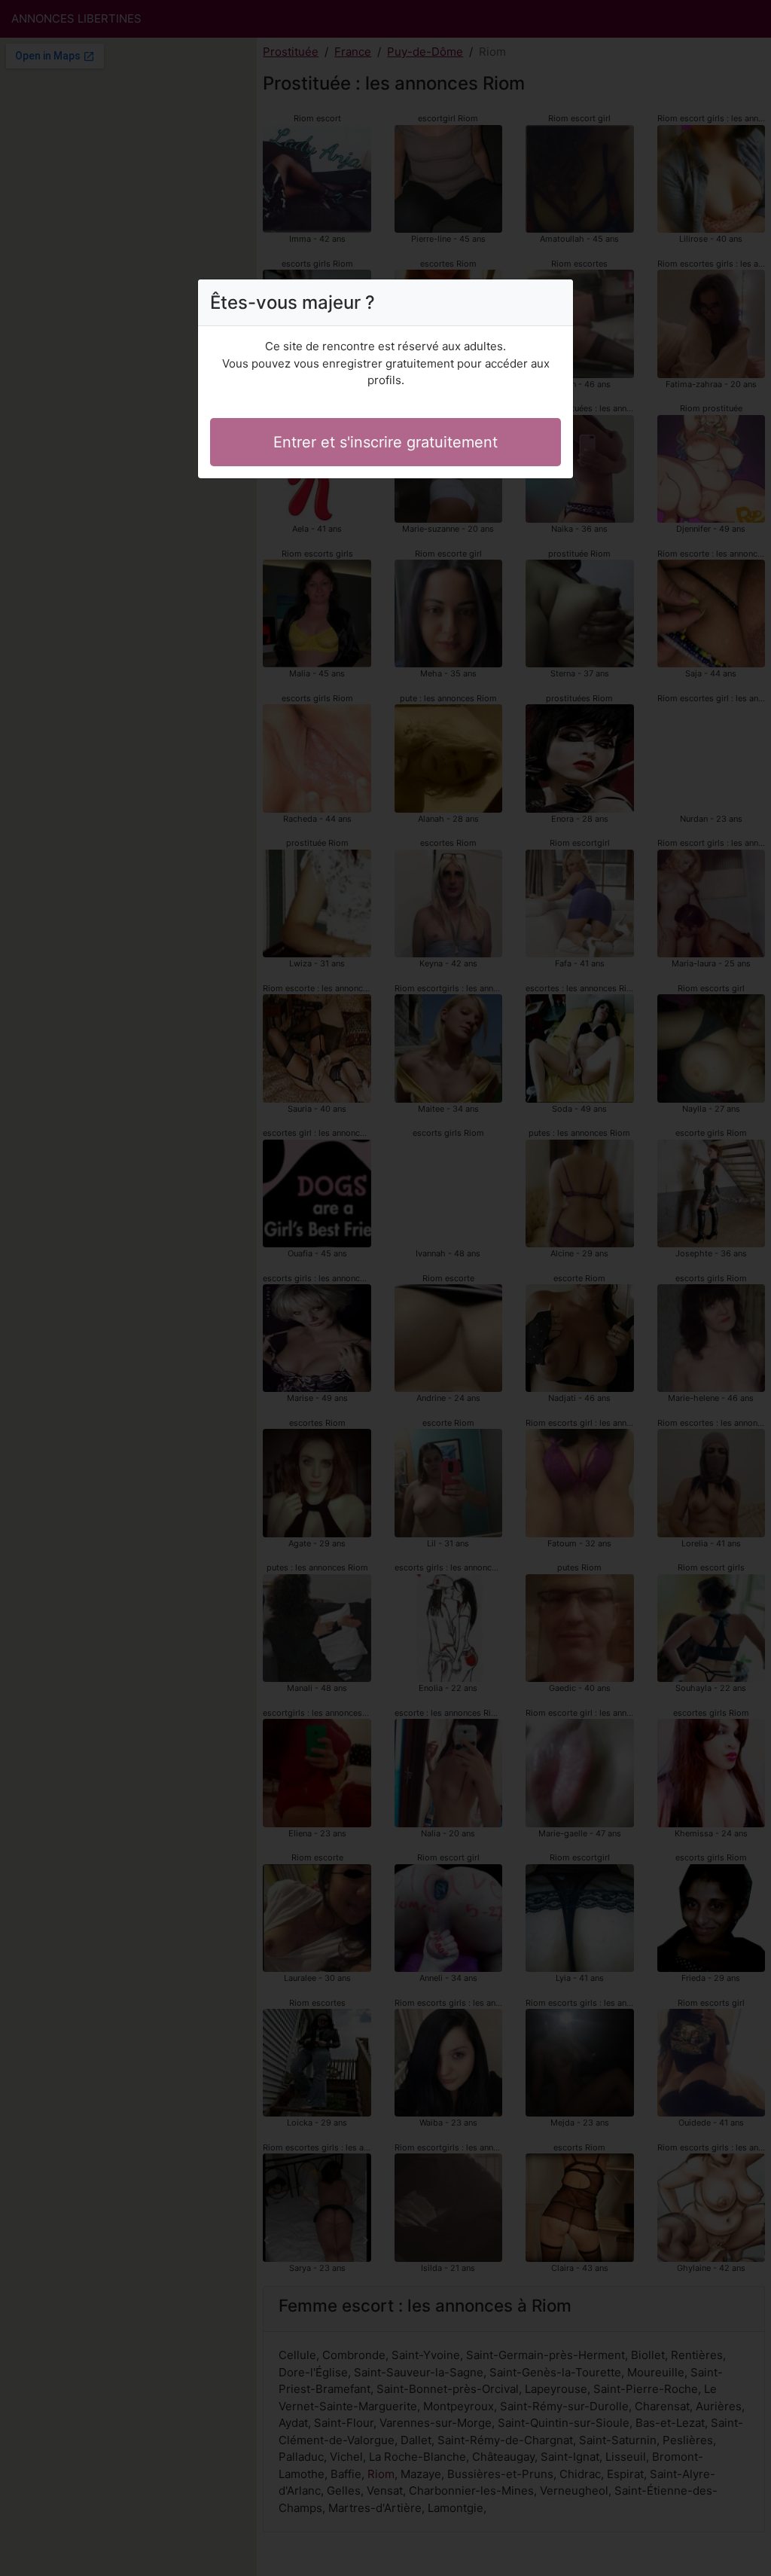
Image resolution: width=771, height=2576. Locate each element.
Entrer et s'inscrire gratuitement (385, 442)
